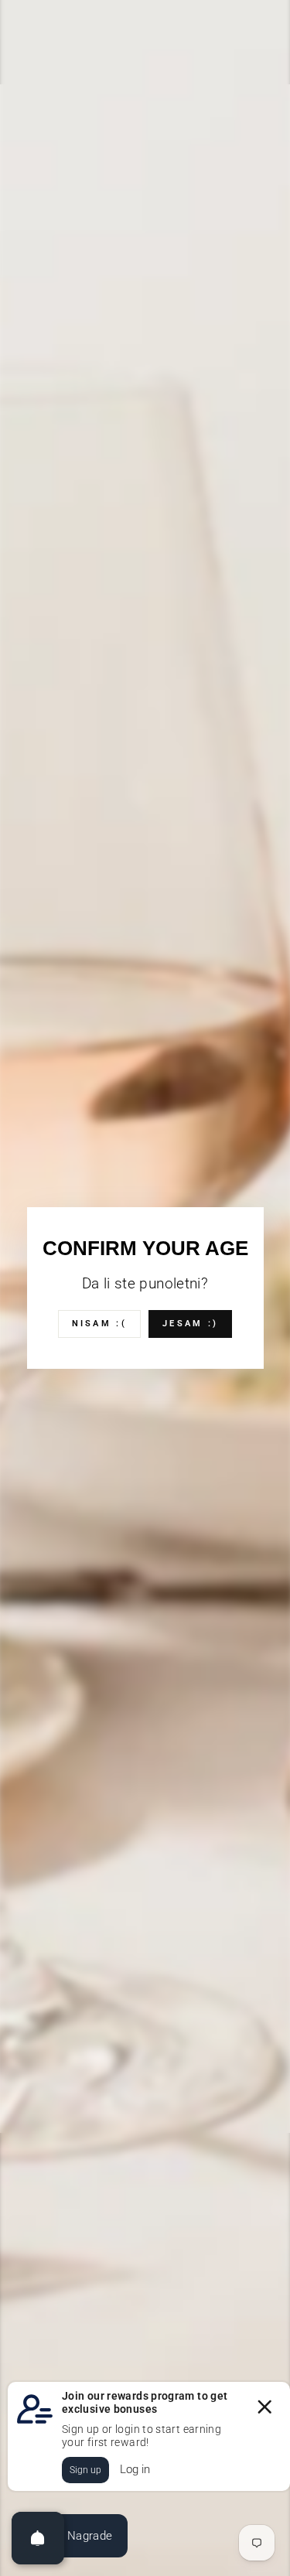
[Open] (38, 2538)
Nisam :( (99, 1324)
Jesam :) (190, 1324)
